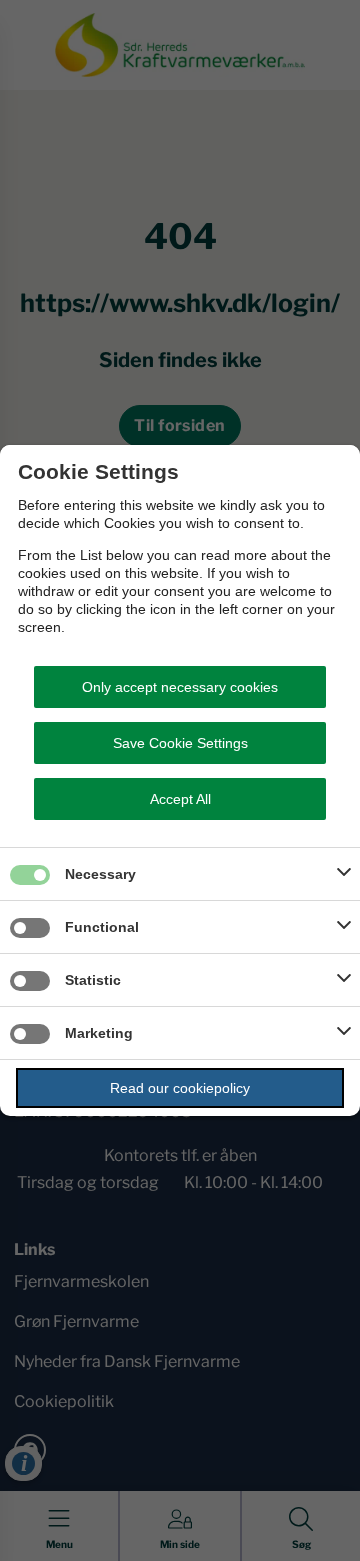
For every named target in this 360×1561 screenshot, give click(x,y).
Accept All (180, 799)
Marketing (99, 1033)
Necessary (100, 874)
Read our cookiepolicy (180, 1088)
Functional (102, 927)
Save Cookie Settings (180, 743)
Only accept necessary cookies (180, 687)
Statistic (93, 980)
